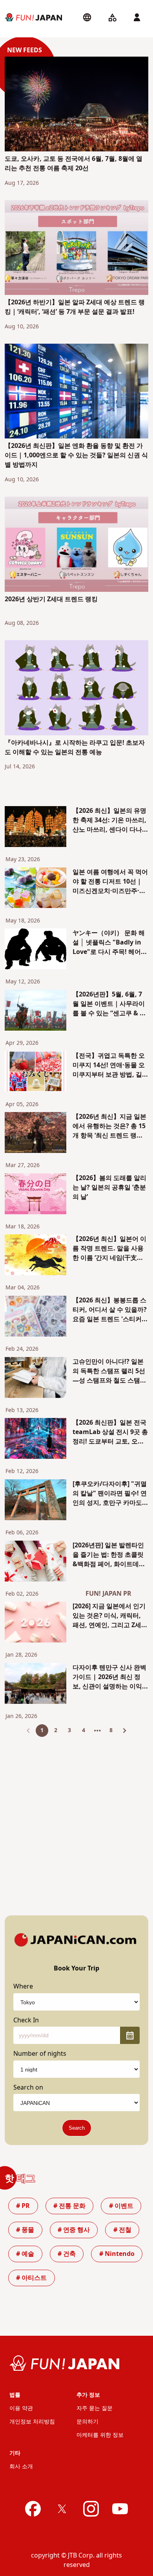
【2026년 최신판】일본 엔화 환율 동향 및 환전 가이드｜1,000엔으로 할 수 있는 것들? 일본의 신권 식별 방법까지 (76, 455)
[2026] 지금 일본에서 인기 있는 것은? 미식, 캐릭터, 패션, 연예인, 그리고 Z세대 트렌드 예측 (110, 1616)
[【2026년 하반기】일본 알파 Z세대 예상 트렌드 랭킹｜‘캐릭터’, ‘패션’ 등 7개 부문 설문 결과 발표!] (77, 249)
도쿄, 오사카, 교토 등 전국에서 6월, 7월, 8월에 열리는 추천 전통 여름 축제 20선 (74, 164)
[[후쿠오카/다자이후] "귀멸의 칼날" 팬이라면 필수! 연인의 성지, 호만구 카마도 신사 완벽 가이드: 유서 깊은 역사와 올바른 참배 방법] (36, 1501)
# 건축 (67, 2254)
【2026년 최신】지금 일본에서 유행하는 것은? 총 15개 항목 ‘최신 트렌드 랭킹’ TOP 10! (109, 1126)
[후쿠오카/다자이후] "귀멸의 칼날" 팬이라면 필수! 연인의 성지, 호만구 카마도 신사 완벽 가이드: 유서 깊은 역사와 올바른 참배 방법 (110, 1493)
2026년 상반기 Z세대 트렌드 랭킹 (51, 599)
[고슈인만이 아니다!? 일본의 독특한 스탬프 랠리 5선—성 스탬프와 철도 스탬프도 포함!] (36, 1379)
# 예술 (25, 2254)
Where (23, 1987)
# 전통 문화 (69, 2206)
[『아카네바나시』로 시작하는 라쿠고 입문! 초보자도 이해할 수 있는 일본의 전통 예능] (77, 689)
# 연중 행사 (74, 2230)
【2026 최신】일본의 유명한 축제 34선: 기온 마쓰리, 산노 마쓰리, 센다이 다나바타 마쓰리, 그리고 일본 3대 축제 (110, 820)
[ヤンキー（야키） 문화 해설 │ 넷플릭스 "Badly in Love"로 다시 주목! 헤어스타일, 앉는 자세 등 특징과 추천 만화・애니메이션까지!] (36, 950)
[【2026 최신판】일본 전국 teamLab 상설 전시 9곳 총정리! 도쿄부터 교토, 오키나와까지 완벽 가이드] (36, 1440)
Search (77, 2128)
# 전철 (122, 2230)
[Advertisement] (76, 1820)
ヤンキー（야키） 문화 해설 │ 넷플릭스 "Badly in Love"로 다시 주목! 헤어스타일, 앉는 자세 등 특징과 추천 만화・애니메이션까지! (110, 943)
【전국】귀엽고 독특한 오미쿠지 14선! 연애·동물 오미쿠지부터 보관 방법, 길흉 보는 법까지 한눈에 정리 (110, 1065)
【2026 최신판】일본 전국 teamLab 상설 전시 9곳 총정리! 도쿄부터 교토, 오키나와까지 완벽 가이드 (110, 1432)
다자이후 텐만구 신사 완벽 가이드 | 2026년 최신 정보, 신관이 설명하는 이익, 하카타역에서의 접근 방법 (109, 1677)
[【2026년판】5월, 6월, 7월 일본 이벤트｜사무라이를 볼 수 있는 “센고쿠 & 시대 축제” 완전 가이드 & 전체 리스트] (36, 1012)
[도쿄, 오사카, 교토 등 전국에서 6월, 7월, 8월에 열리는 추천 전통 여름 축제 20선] (77, 105)
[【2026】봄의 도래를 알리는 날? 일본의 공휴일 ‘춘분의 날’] (36, 1195)
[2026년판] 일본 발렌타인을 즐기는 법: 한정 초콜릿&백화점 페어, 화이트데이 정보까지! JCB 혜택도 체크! (110, 1555)
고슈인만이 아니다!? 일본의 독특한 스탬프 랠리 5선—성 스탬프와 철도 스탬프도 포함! (109, 1371)
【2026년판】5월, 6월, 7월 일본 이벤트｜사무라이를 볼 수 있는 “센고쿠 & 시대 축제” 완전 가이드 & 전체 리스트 (109, 1004)
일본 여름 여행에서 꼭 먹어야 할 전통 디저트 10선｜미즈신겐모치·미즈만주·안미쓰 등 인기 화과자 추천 (110, 882)
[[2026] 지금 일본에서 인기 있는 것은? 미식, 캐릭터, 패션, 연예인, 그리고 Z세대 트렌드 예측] (36, 1623)
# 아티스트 (31, 2278)
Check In (26, 2020)
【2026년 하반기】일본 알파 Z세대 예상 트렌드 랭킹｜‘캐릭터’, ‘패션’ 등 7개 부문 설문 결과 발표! (75, 307)
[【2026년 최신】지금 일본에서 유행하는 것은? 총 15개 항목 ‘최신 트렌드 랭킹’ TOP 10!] (36, 1134)
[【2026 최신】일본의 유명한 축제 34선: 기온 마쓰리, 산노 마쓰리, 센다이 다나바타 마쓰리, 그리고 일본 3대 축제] (36, 828)
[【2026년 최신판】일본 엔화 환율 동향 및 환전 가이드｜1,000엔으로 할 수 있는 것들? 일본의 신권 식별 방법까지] (77, 392)
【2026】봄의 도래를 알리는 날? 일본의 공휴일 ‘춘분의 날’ (109, 1188)
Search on (28, 2088)
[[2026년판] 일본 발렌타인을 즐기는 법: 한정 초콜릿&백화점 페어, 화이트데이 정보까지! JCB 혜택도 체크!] (36, 1562)
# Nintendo (117, 2254)
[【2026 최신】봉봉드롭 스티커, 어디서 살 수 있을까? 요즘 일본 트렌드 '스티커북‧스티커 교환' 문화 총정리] (36, 1317)
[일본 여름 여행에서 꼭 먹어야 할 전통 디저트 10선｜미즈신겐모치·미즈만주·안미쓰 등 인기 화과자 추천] (36, 889)
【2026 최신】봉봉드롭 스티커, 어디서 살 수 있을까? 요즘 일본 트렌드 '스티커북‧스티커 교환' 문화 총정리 (110, 1310)
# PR (23, 2206)
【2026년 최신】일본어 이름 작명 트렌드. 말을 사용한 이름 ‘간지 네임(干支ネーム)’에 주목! (109, 1248)
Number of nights (40, 2054)
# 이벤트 (121, 2206)
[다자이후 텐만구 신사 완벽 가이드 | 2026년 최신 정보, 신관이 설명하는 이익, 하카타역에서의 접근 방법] (36, 1685)
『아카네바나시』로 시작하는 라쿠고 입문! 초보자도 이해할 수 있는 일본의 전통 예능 (75, 748)
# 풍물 (25, 2230)
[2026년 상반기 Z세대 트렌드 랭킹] (77, 545)
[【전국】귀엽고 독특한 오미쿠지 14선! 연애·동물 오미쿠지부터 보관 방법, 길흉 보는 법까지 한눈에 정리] (36, 1073)
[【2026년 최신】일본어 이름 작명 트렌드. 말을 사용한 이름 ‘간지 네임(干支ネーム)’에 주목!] (36, 1256)
